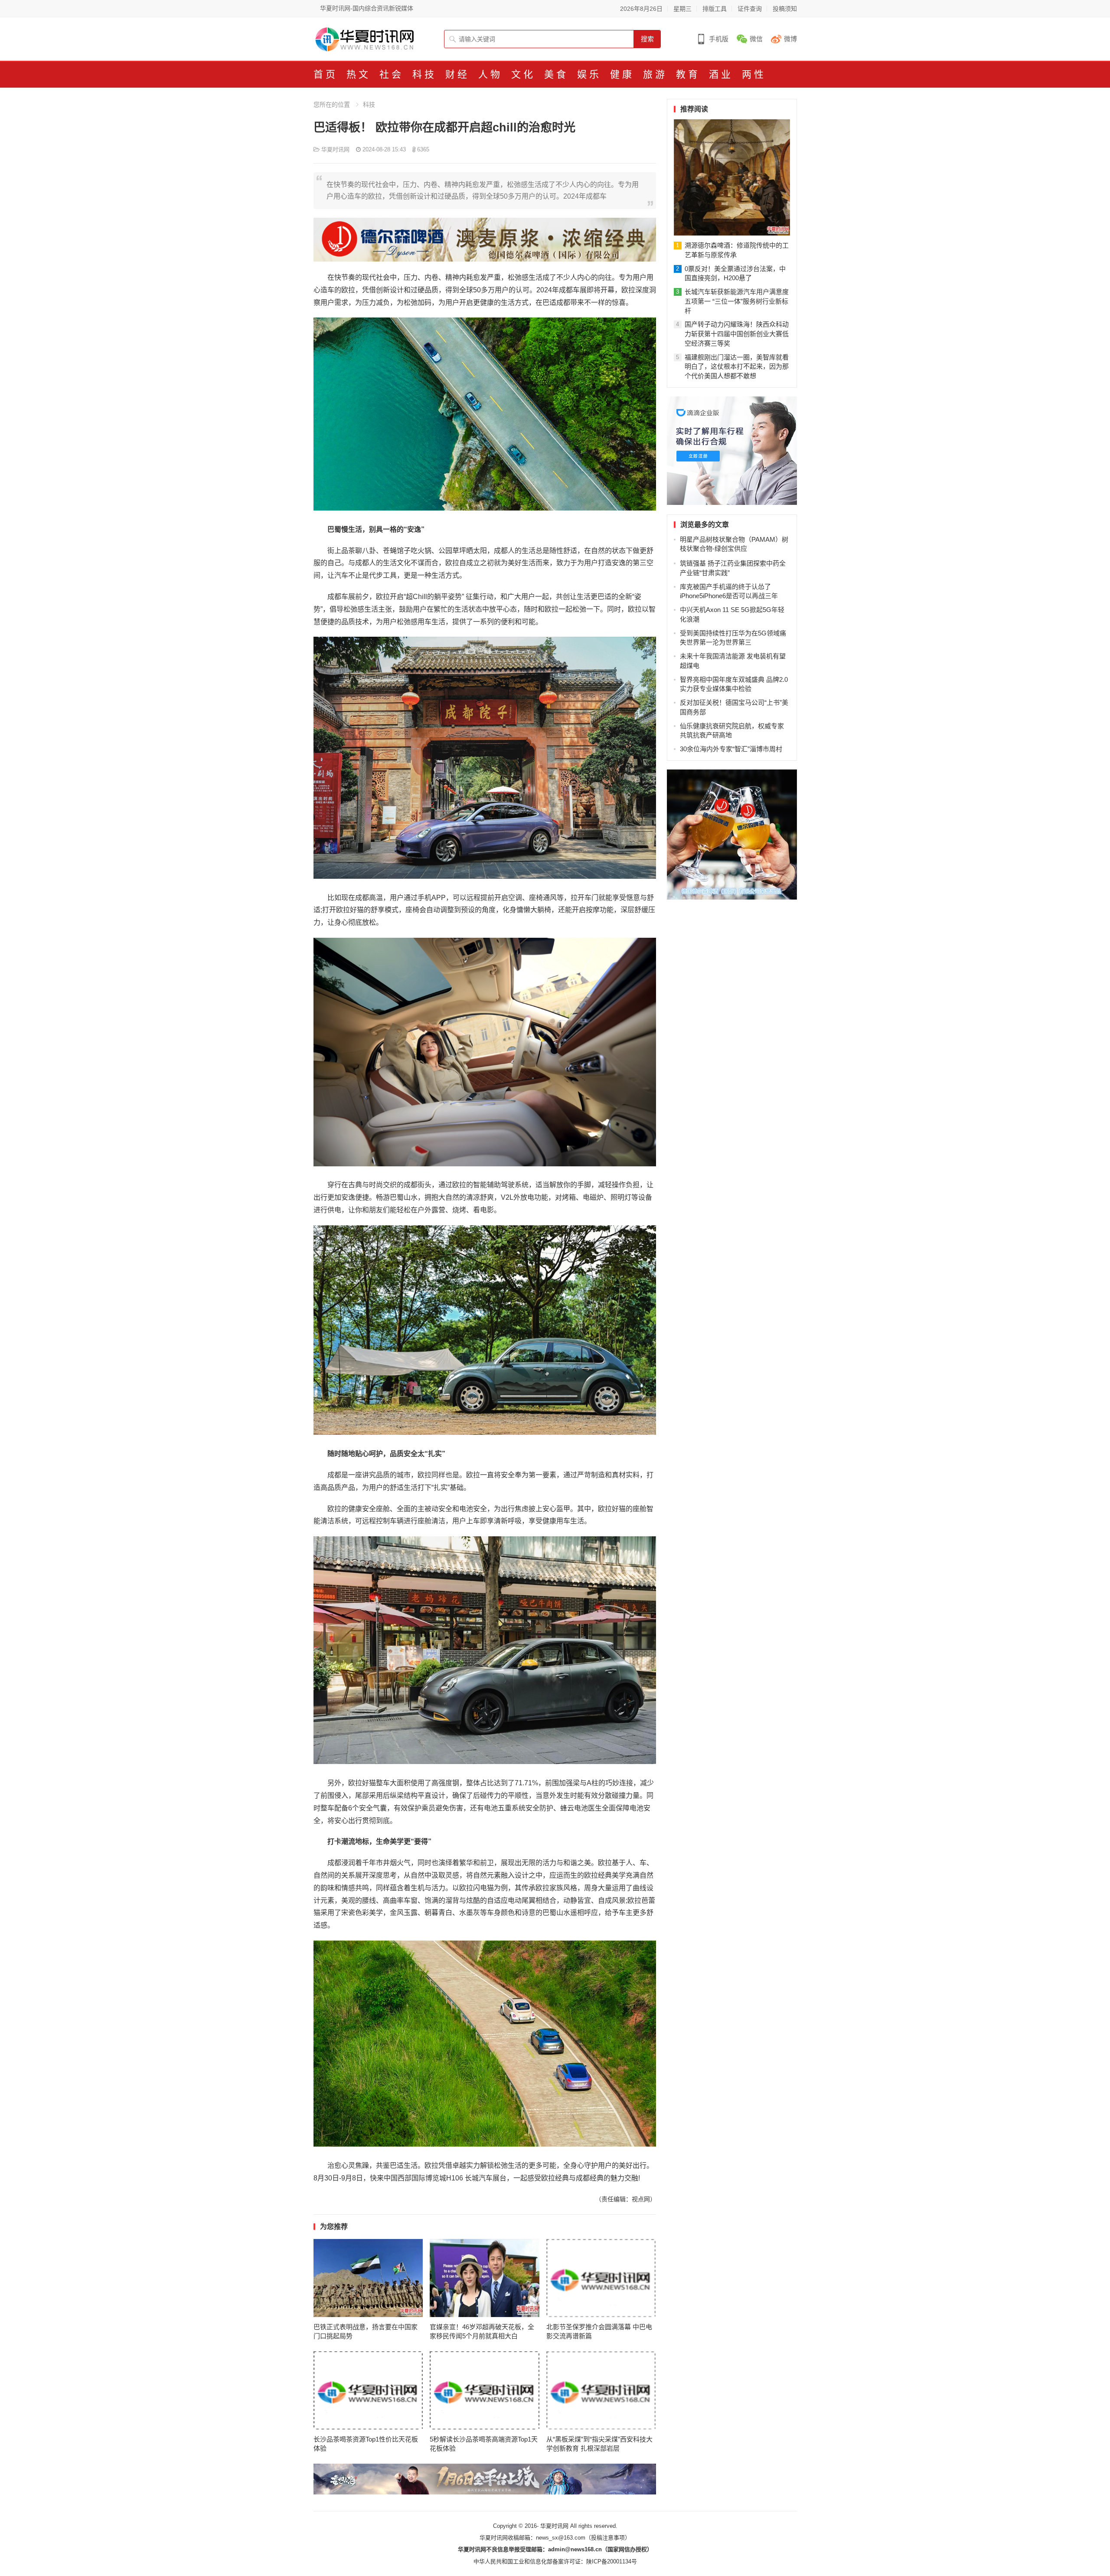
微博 (790, 39)
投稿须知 (785, 9)
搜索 (647, 39)
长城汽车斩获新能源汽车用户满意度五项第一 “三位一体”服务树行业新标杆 (737, 301)
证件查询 (750, 9)
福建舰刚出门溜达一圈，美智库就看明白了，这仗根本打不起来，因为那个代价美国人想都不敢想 (737, 367)
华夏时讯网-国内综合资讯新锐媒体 (367, 8)
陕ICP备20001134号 (612, 2561)
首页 (326, 74)
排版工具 (715, 9)
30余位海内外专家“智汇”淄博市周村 (731, 749)
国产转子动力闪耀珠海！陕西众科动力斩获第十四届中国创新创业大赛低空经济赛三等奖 (737, 334)
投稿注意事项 (608, 2538)
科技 (369, 105)
